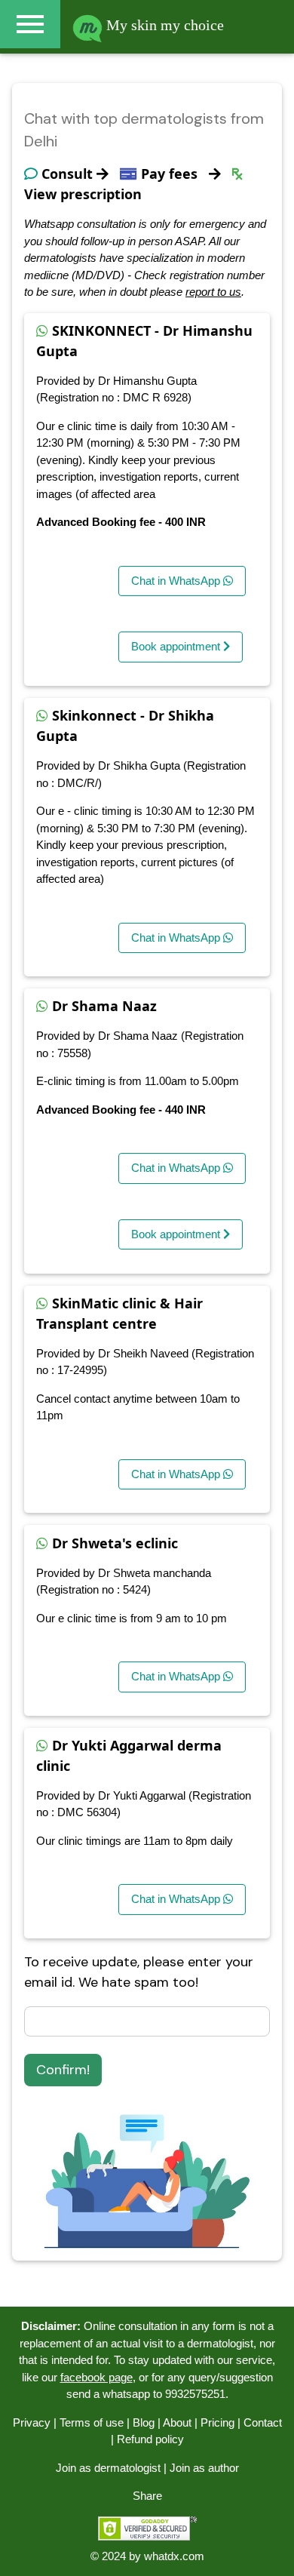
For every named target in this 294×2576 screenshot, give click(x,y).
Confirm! (63, 2070)
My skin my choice (163, 25)
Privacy (32, 2422)
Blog (144, 2422)
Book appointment (177, 646)
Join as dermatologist (108, 2468)
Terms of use (92, 2422)
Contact (263, 2422)
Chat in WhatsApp (177, 581)
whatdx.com (174, 2556)
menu (30, 24)
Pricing (217, 2422)
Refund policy (150, 2439)
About (177, 2422)
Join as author (204, 2468)
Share (147, 2496)
